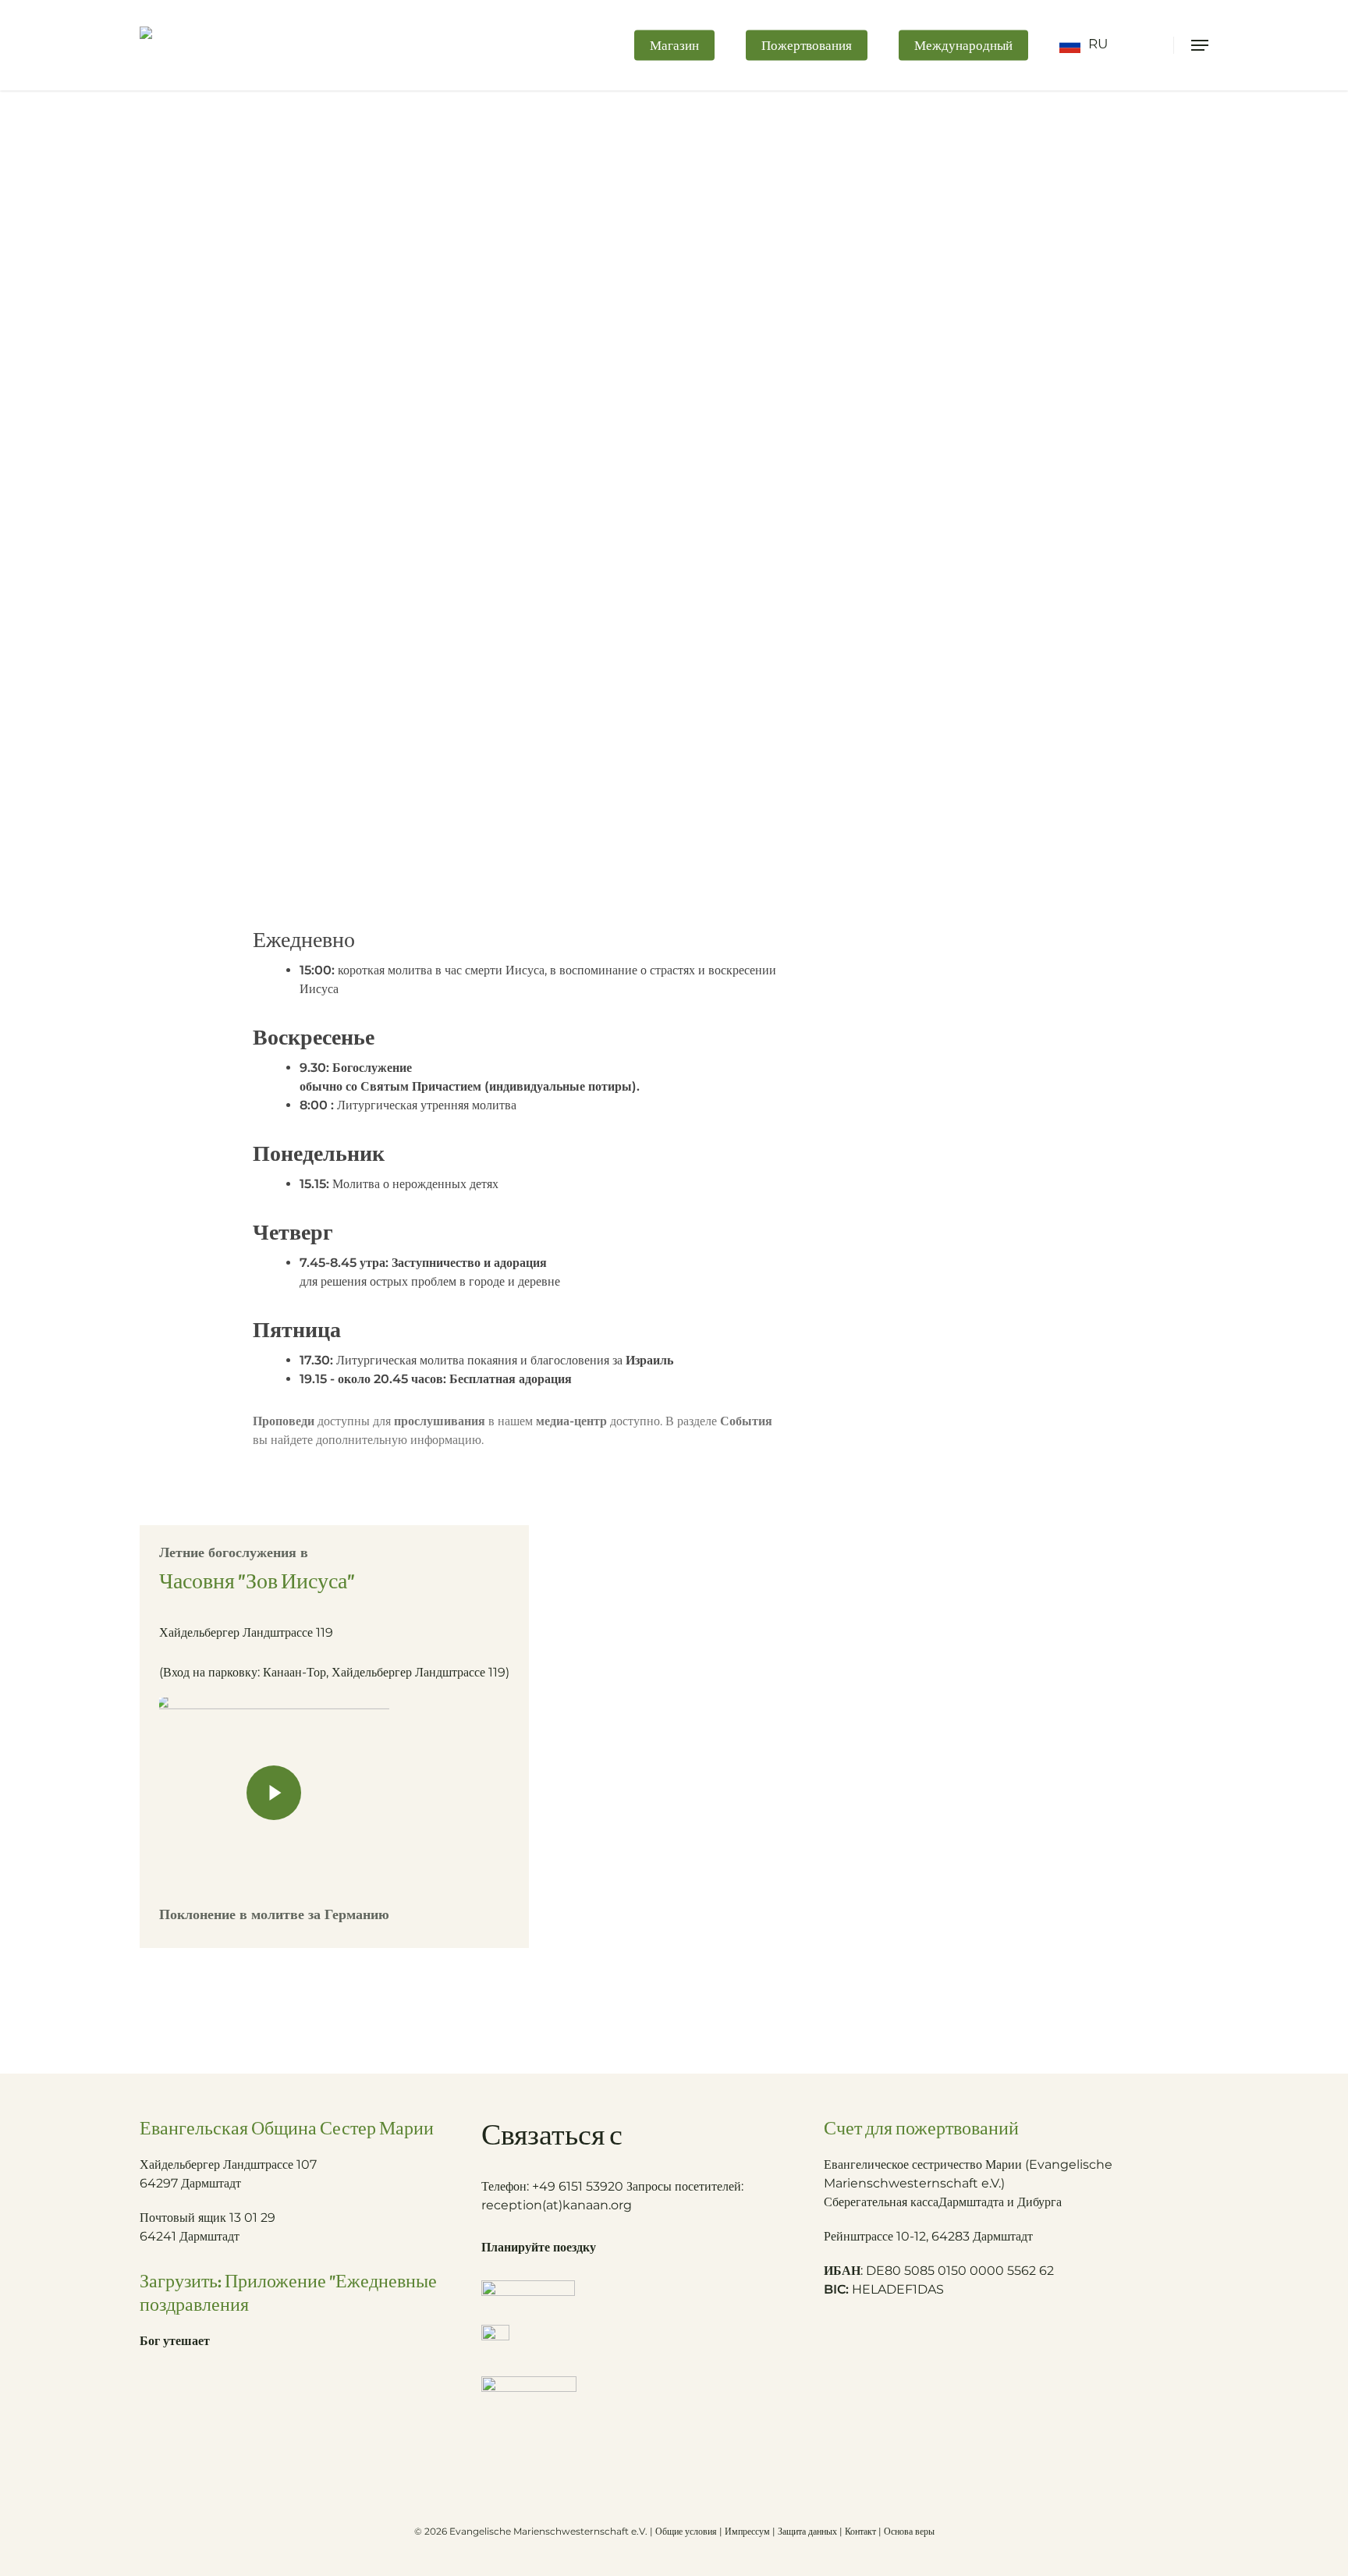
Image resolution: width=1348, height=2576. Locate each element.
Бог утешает (175, 2341)
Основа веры (909, 2531)
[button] (1200, 45)
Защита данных (807, 2531)
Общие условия (686, 2531)
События (746, 1421)
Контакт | (864, 2531)
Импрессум (747, 2531)
